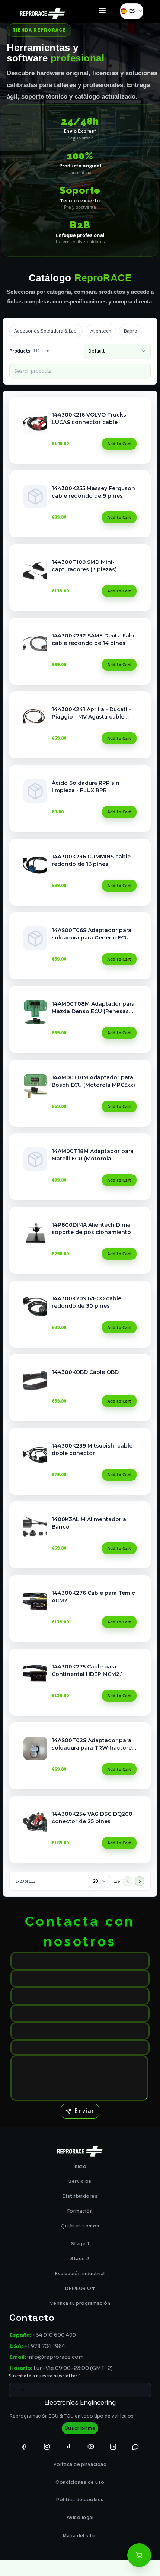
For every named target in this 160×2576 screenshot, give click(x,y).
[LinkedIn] (113, 2446)
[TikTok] (69, 2446)
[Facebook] (25, 2446)
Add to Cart (119, 444)
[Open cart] (139, 2555)
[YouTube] (91, 2446)
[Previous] (128, 1881)
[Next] (140, 1881)
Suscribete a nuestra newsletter (45, 2376)
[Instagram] (47, 2446)
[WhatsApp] (135, 2446)
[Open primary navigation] (102, 11)
